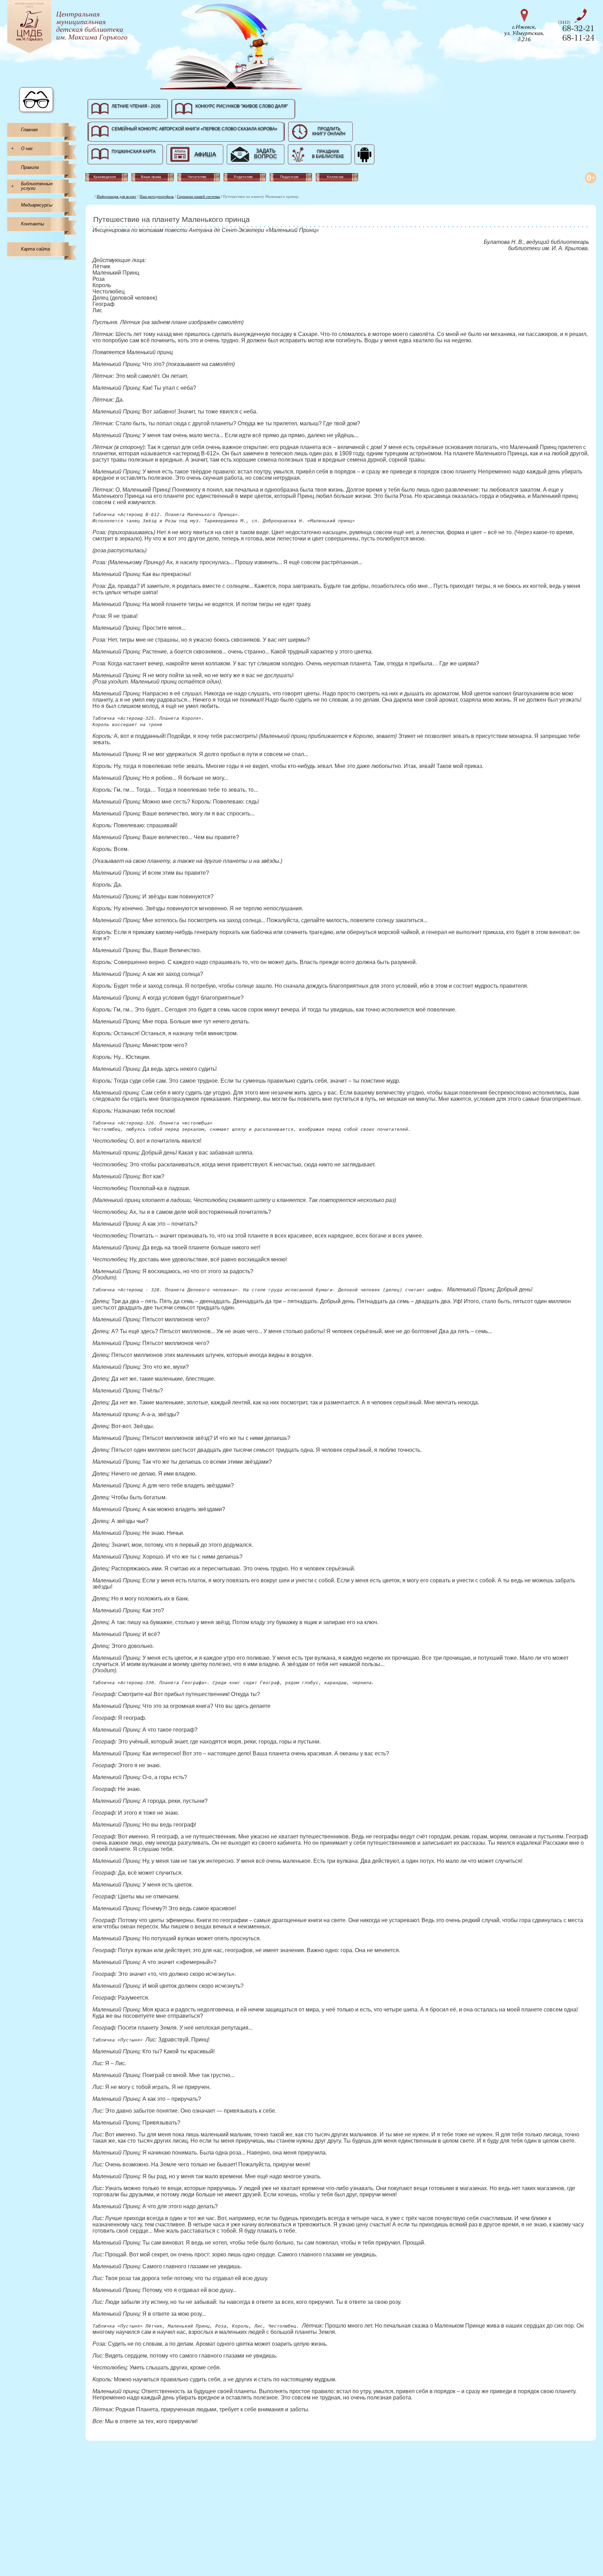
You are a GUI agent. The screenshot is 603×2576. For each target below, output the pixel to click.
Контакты (33, 224)
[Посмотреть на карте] (526, 24)
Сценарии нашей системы (198, 196)
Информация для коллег (117, 196)
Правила (30, 167)
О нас (27, 148)
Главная (29, 130)
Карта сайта (35, 249)
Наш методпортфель (157, 196)
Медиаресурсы (37, 205)
